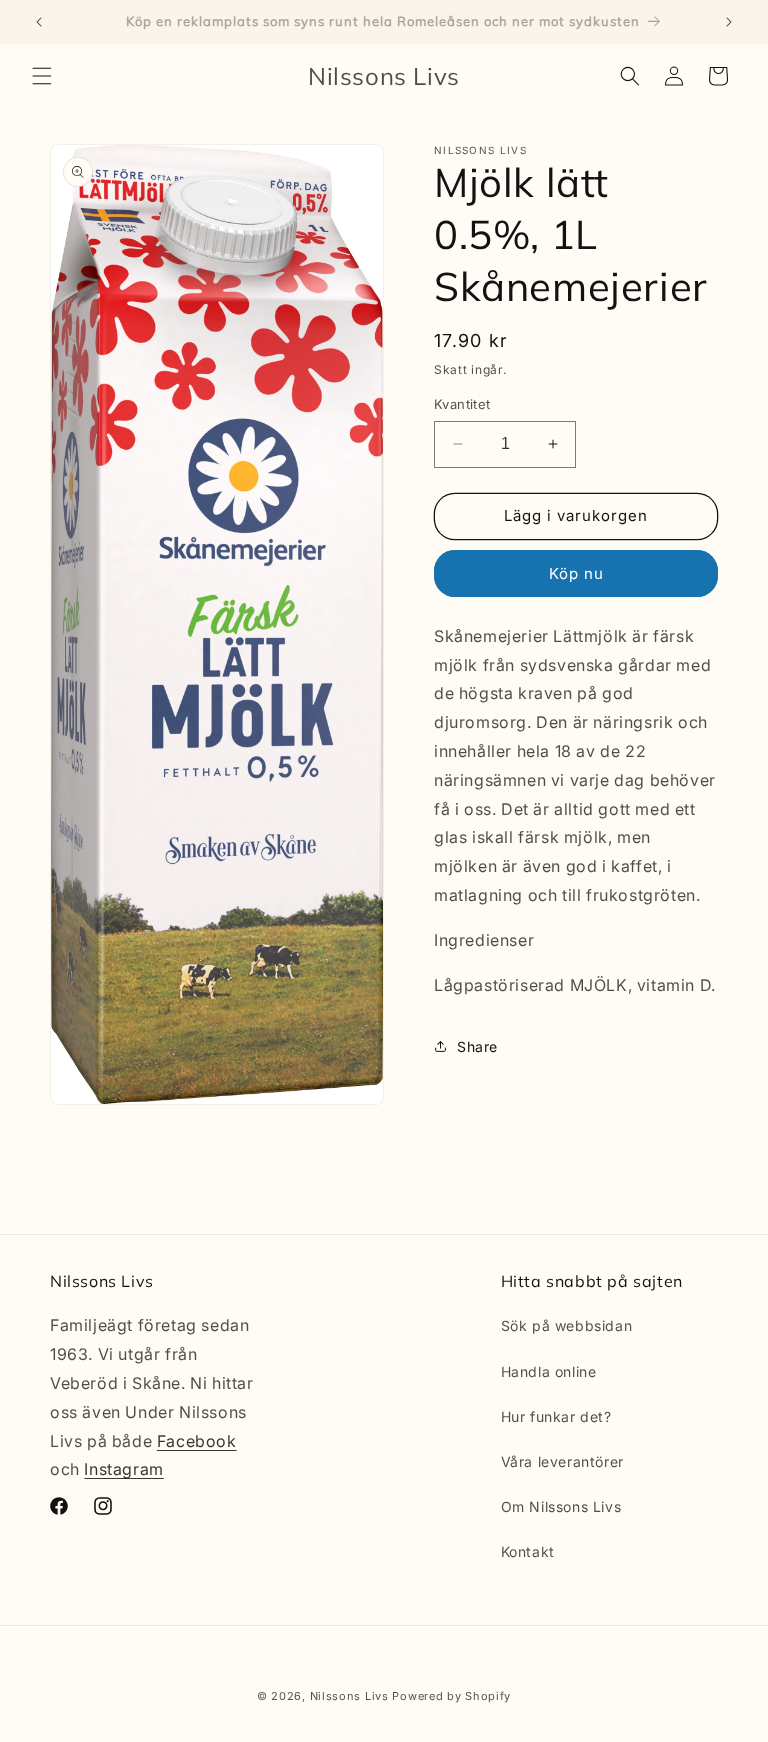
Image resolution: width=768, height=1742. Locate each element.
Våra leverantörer (562, 1461)
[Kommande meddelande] (729, 22)
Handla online (549, 1371)
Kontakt (528, 1551)
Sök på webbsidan (567, 1325)
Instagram (123, 1469)
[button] (42, 76)
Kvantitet (462, 404)
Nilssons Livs (349, 1696)
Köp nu (576, 573)
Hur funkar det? (556, 1416)
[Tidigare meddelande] (39, 22)
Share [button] (477, 1046)
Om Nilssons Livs (561, 1506)
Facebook (197, 1441)
